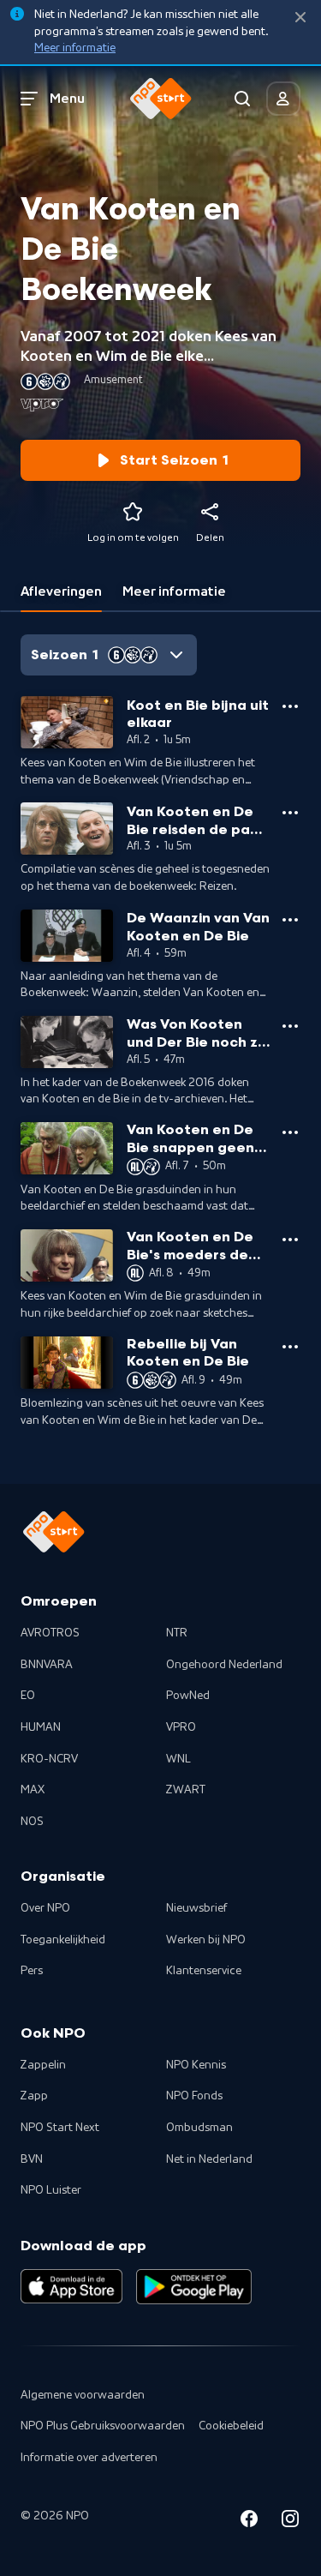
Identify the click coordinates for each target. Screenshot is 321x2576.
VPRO (181, 1727)
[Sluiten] (300, 18)
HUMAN (41, 1727)
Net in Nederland (209, 2159)
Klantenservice (204, 1971)
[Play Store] (194, 2286)
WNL (178, 1759)
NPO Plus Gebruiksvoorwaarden (103, 2426)
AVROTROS (50, 1633)
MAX (33, 1790)
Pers (32, 1971)
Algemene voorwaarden (83, 2395)
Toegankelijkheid (63, 1940)
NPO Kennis (196, 2065)
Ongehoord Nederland (224, 1665)
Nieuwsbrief (196, 1908)
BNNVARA (47, 1665)
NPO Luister (51, 2190)
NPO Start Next (60, 2128)
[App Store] (71, 2286)
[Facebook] (249, 2522)
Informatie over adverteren (89, 2458)
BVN (32, 2159)
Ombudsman (199, 2128)
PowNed (188, 1696)
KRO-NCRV (49, 1759)
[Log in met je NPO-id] (283, 99)
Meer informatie (75, 48)
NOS (32, 1822)
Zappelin (43, 2065)
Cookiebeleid (231, 2426)
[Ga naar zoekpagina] (242, 99)
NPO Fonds (194, 2096)
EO (28, 1696)
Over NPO (45, 1908)
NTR (177, 1633)
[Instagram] (290, 2522)
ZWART (186, 1790)
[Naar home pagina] (161, 99)
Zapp (34, 2096)
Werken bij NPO (206, 1940)
